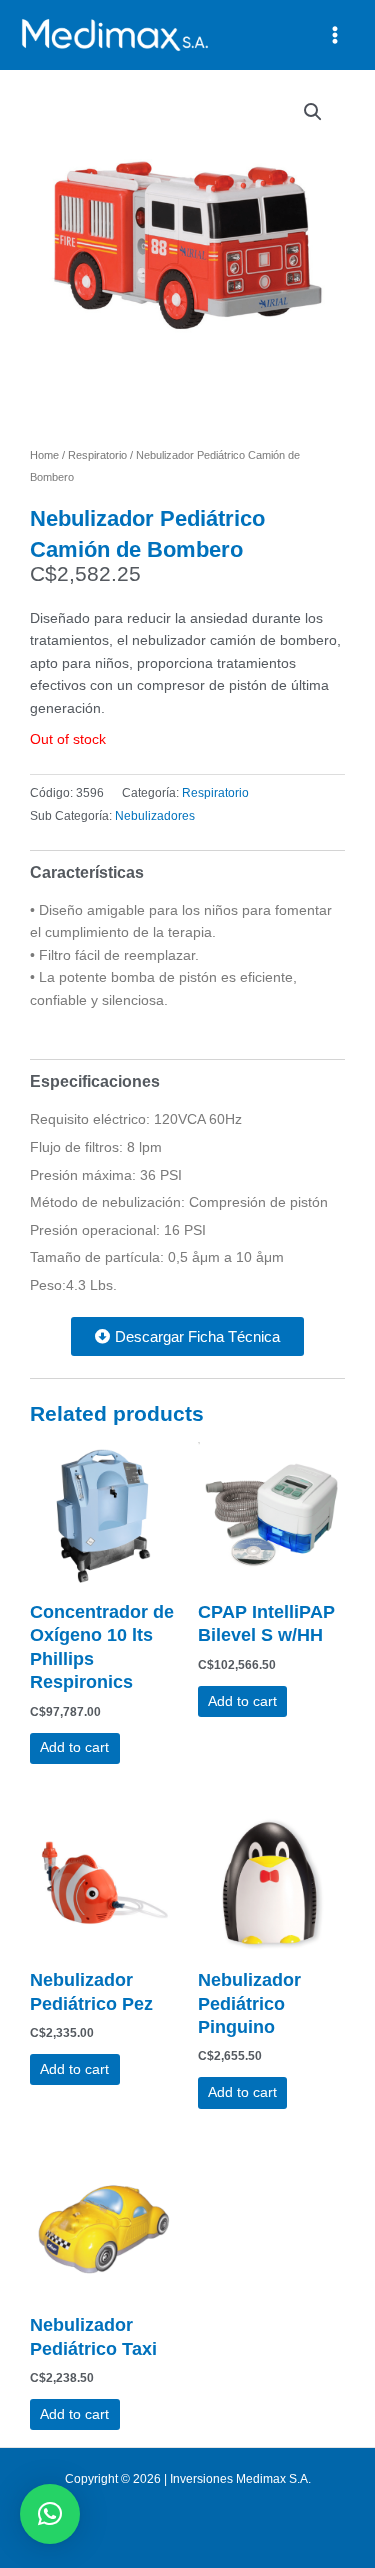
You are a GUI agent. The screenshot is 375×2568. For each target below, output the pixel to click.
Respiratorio (97, 455)
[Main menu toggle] (335, 34)
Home (44, 455)
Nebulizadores (155, 816)
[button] (313, 112)
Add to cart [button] (74, 1747)
